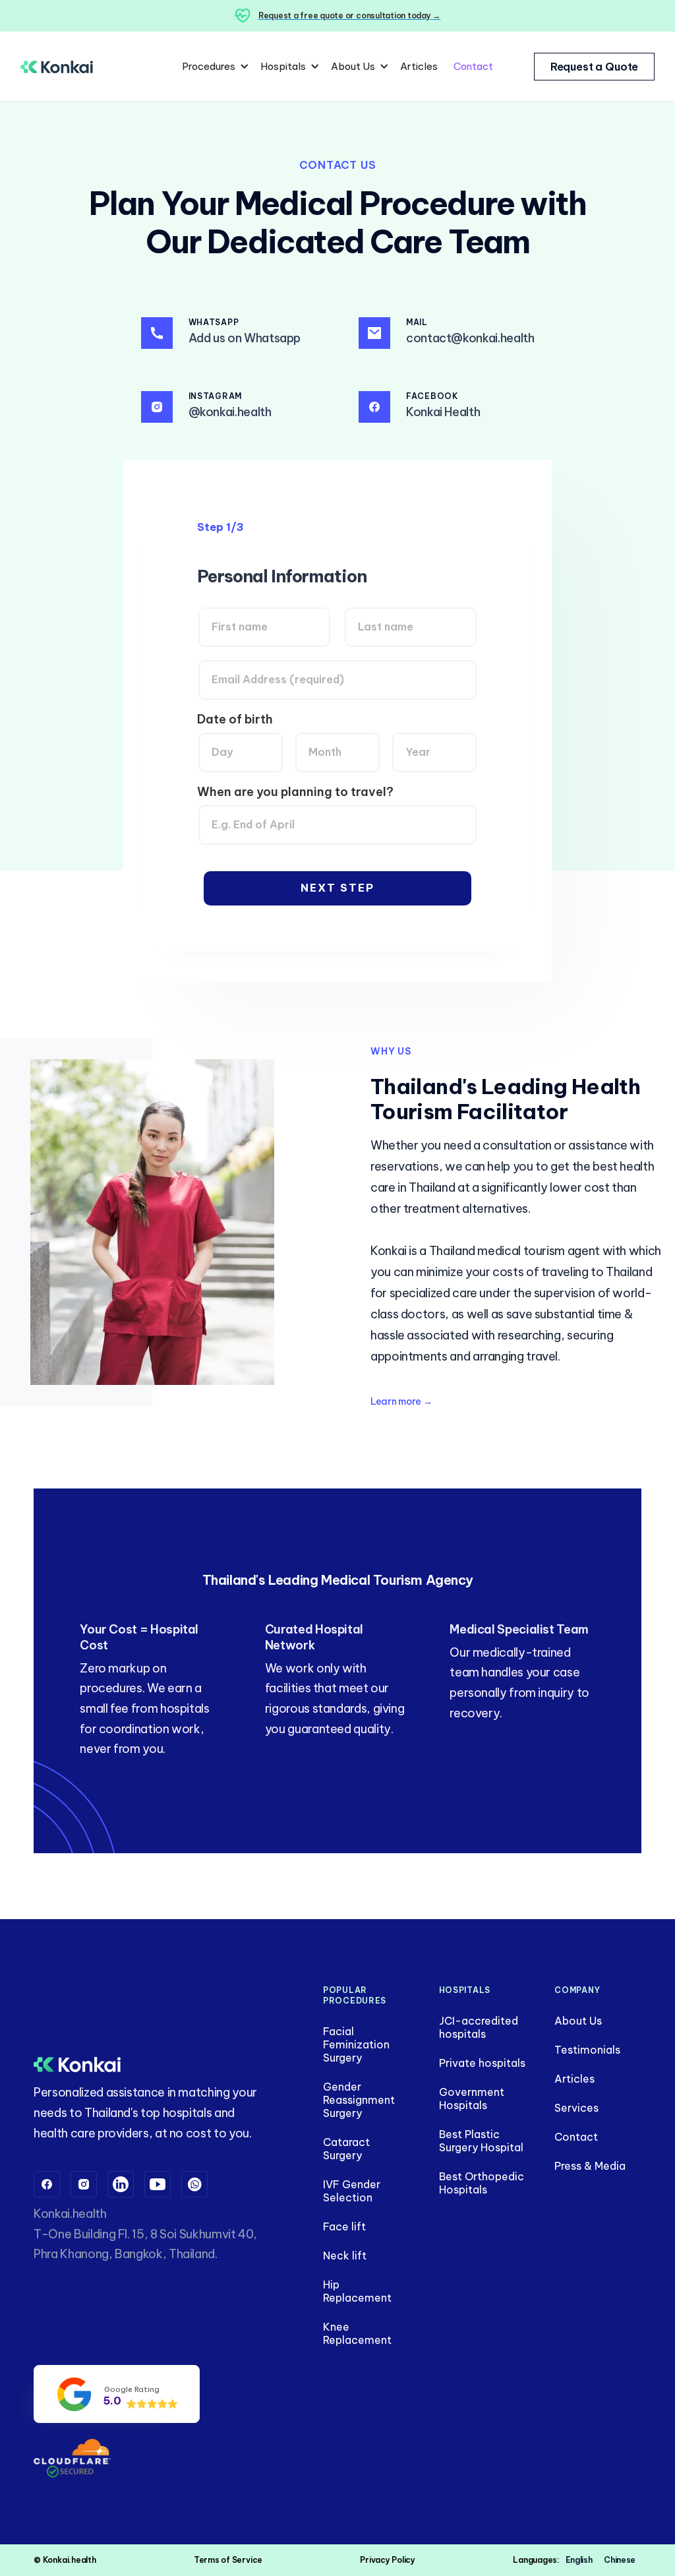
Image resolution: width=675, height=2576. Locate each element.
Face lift (344, 2226)
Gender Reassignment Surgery (359, 2100)
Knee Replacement (357, 2333)
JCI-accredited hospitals (479, 2027)
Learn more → (401, 1401)
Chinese (619, 2560)
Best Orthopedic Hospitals (482, 2183)
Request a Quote (595, 67)
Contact (473, 66)
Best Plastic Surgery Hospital (481, 2141)
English (579, 2560)
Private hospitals (482, 2063)
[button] (213, 67)
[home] (57, 66)
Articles (419, 66)
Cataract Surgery (346, 2149)
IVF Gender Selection (352, 2191)
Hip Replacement (357, 2291)
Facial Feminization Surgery (356, 2044)
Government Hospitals (472, 2099)
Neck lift (345, 2255)
